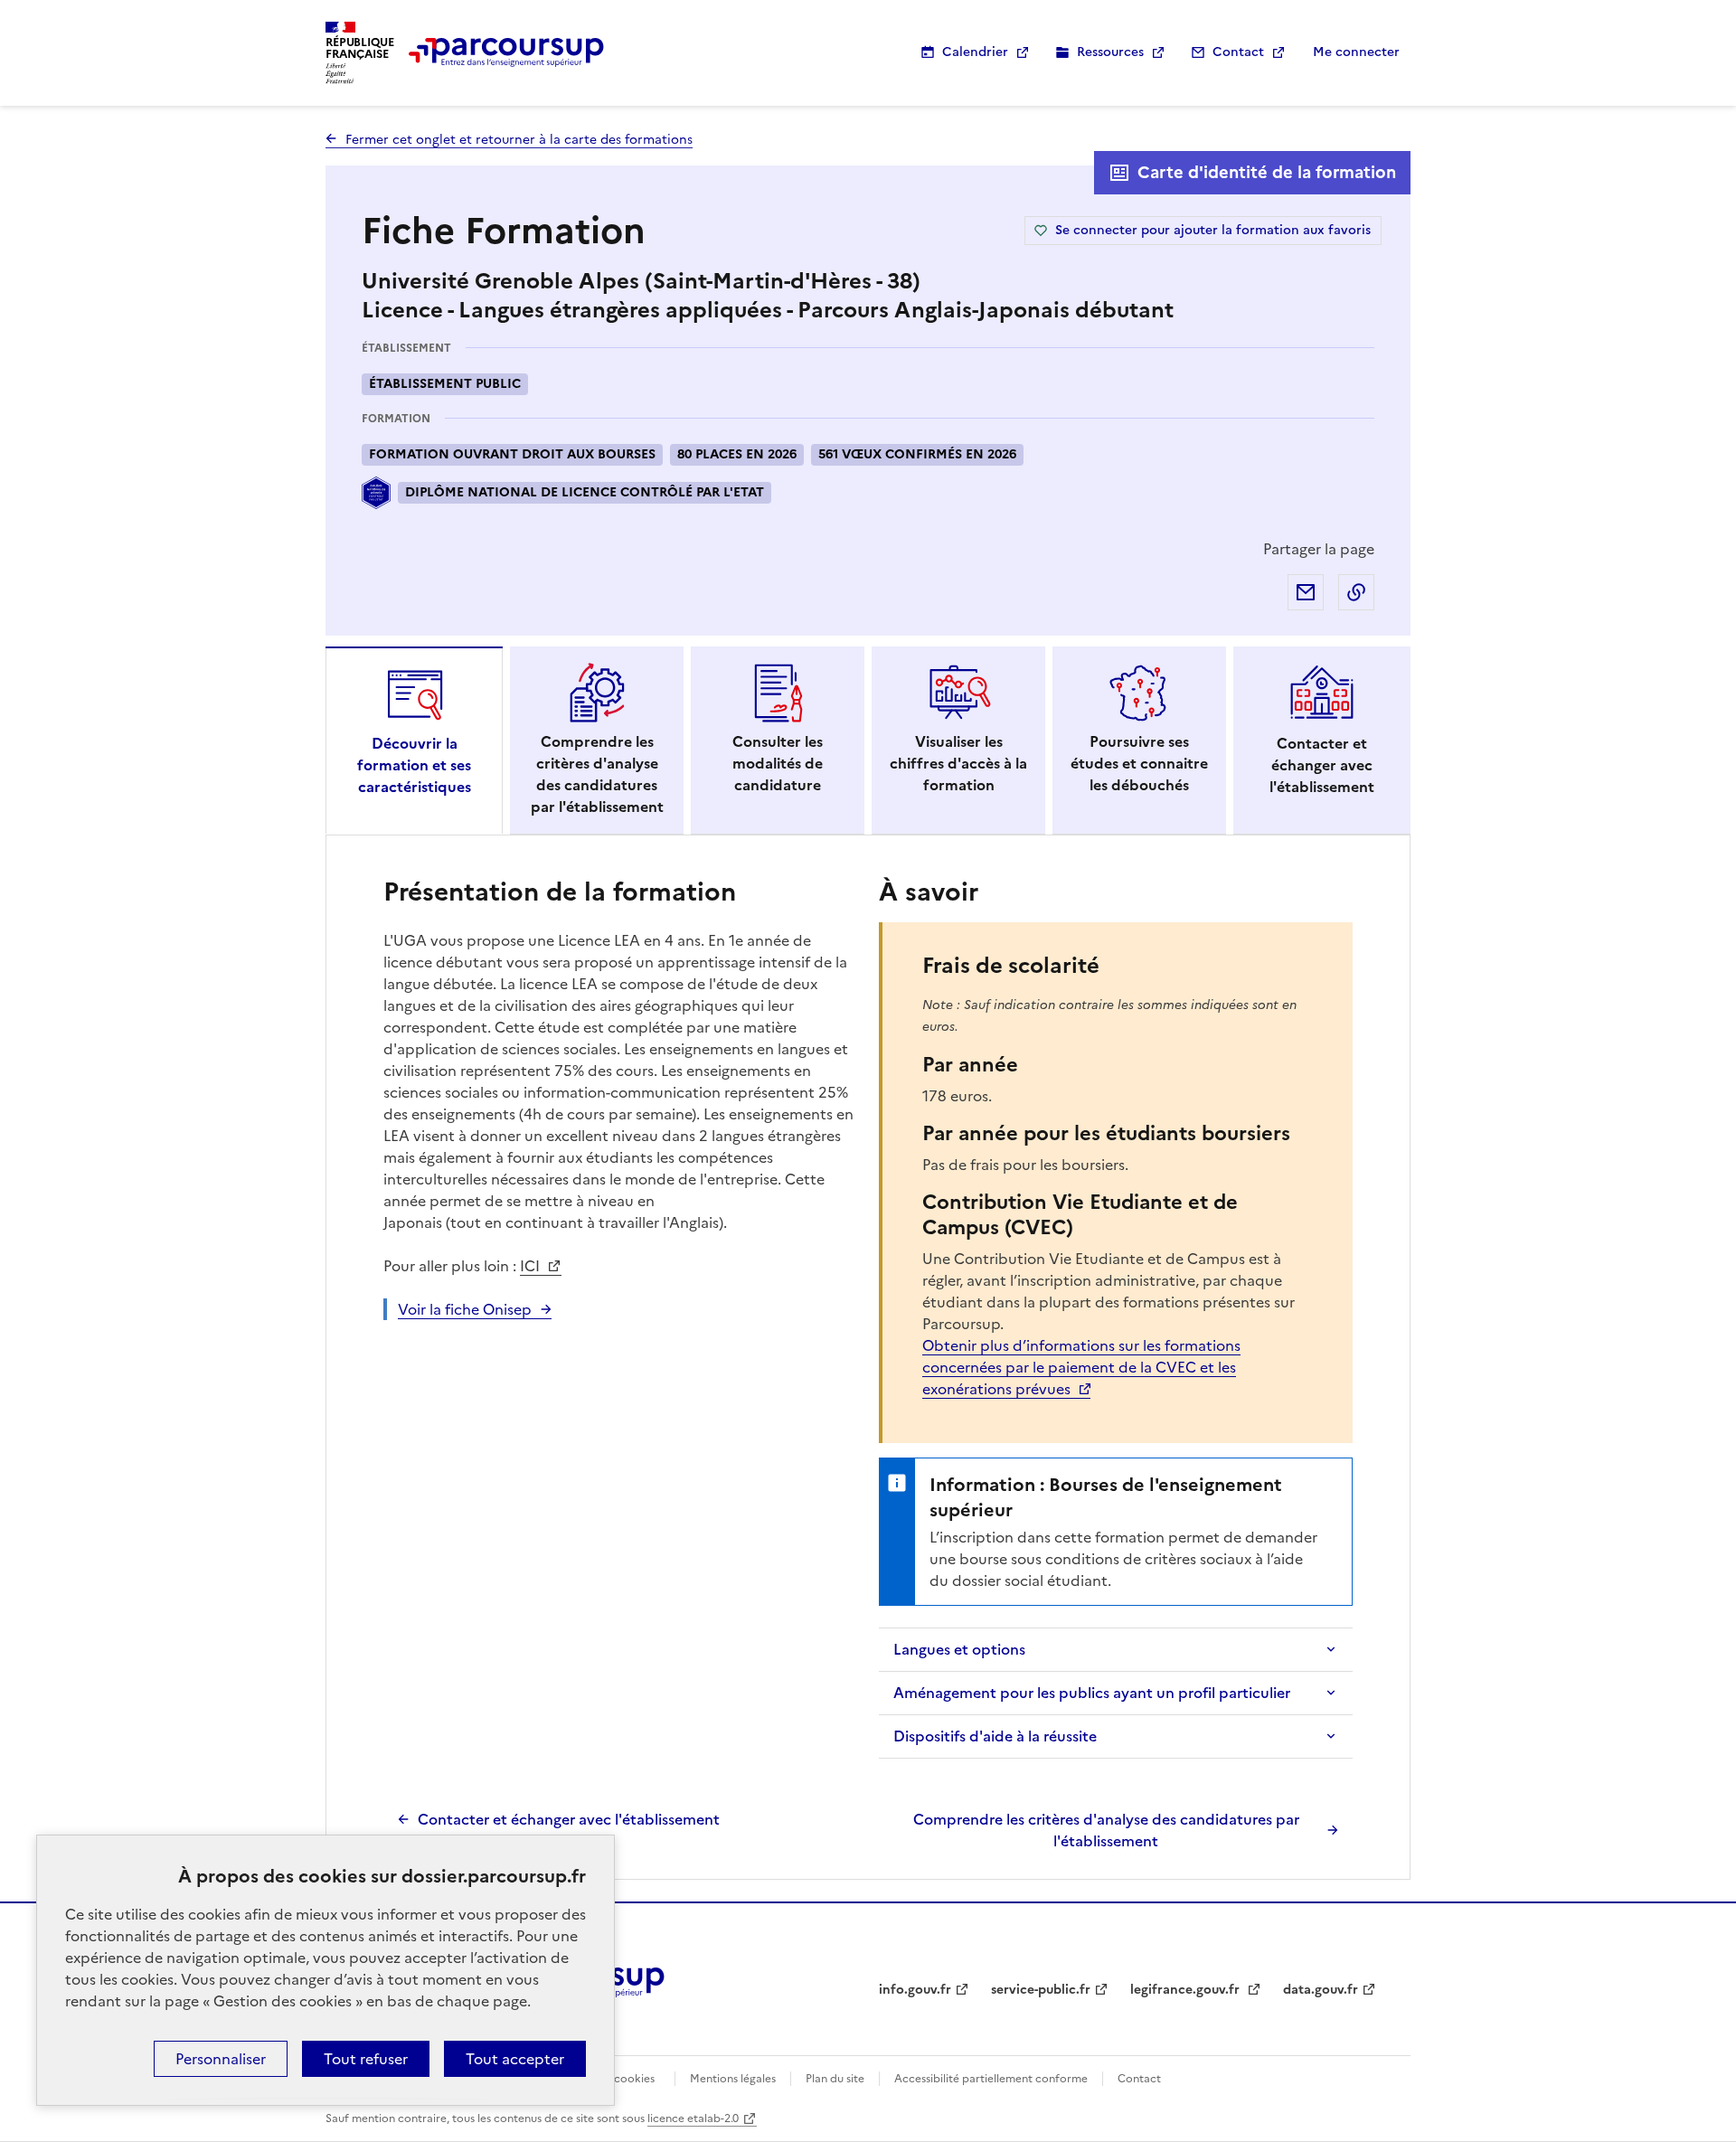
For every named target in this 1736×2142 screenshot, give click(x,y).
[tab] (414, 741)
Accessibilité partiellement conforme (991, 2079)
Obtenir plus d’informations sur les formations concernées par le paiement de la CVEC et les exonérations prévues (1081, 1367)
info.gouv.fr (915, 1990)
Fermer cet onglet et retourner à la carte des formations (519, 140)
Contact (1238, 52)
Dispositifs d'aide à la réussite (995, 1736)
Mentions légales (733, 2079)
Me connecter (1356, 52)
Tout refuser (366, 2059)
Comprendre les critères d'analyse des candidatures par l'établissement (1106, 1830)
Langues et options (959, 1649)
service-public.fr (1041, 1990)
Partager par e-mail (1306, 592)
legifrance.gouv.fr (1187, 1990)
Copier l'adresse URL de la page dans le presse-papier (1356, 592)
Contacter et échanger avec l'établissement (569, 1819)
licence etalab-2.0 (693, 2118)
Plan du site (835, 2079)
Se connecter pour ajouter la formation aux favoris (1213, 230)
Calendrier (975, 52)
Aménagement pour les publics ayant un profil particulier (1092, 1693)
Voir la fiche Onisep (465, 1309)
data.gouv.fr (1321, 1990)
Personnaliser (221, 2059)
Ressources (1110, 52)
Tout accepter (515, 2059)
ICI (532, 1266)
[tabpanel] (868, 1362)
